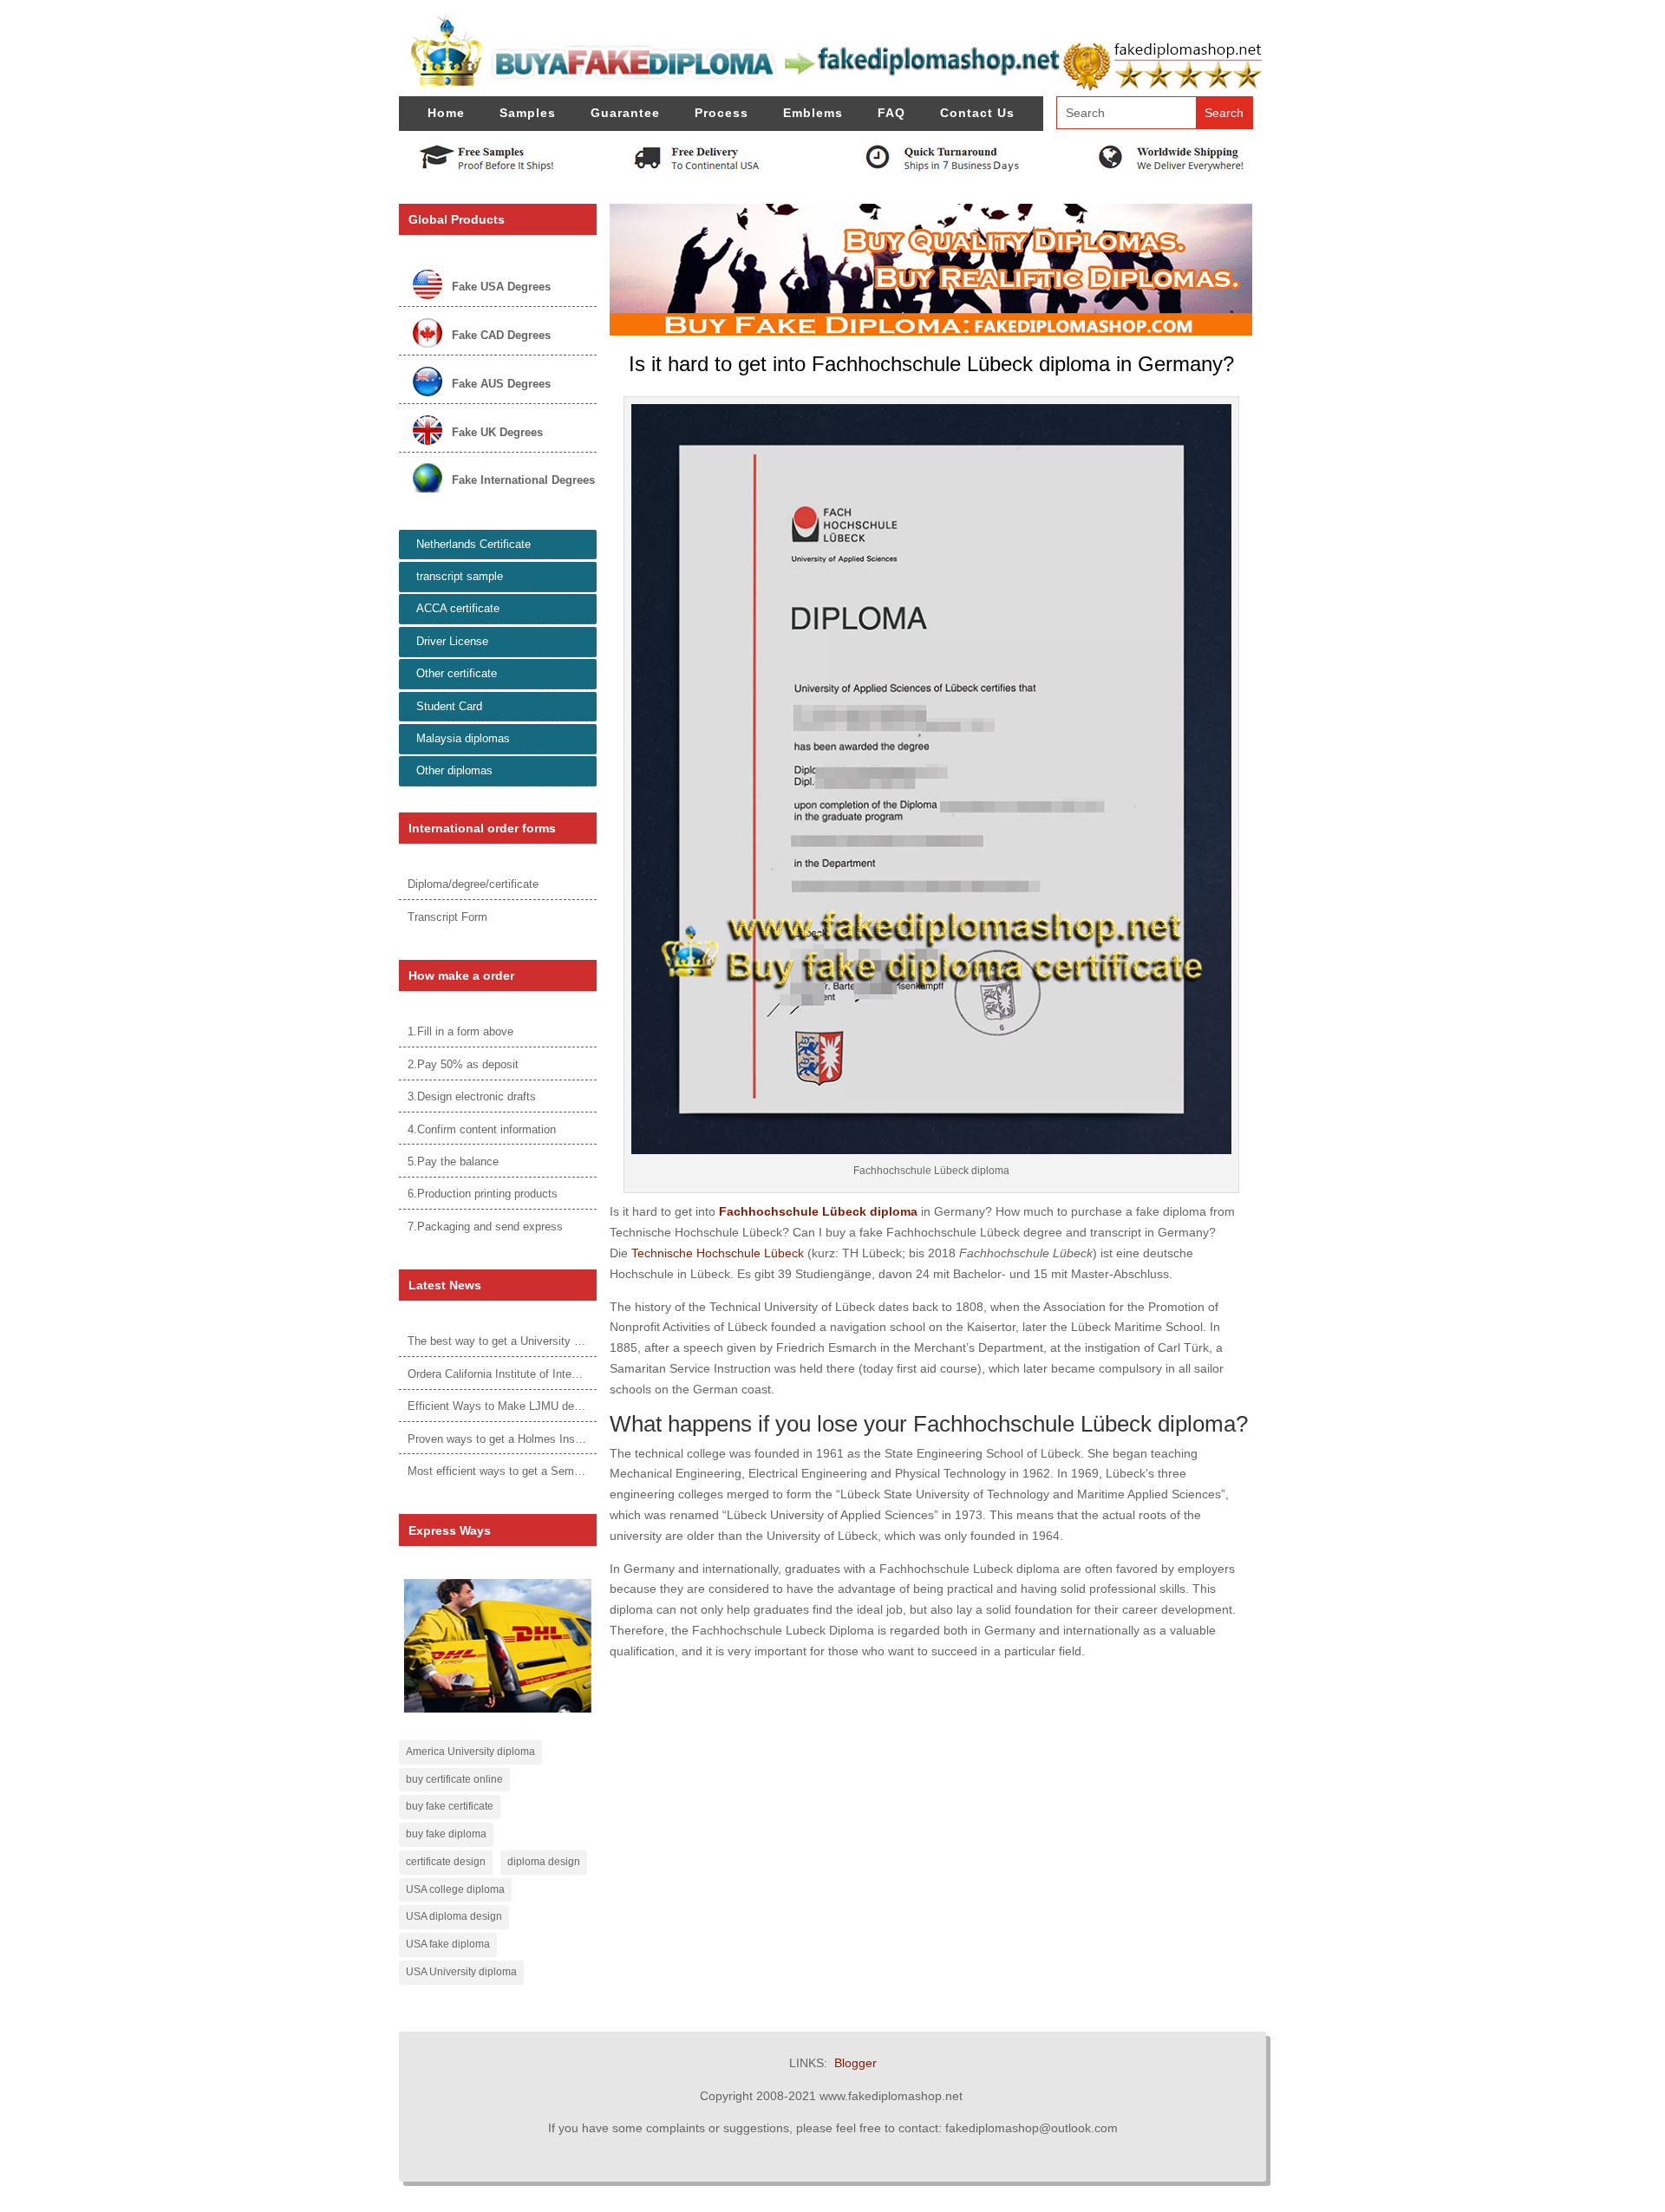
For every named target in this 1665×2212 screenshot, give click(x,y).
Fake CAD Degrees (501, 335)
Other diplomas (454, 770)
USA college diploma (455, 1889)
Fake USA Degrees (501, 287)
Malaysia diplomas (463, 738)
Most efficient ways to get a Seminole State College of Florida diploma (584, 1471)
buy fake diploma (446, 1834)
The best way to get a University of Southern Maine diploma (558, 1341)
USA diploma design (454, 1916)
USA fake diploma (448, 1944)
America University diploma (470, 1752)
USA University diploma (461, 1972)
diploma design (544, 1862)
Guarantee (625, 113)
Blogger (855, 2063)
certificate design (446, 1862)
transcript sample (460, 576)
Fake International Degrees (523, 480)
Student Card (449, 706)
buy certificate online (454, 1779)
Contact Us (977, 113)
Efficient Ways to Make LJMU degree (502, 1406)
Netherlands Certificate (473, 544)
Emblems (813, 113)
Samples (528, 113)
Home (446, 113)
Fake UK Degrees (497, 432)
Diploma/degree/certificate (473, 884)
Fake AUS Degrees (501, 384)
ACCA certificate (458, 608)
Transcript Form (447, 917)
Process (721, 113)
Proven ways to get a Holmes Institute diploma (525, 1439)
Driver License (452, 641)
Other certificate (457, 673)
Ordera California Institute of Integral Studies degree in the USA (567, 1374)
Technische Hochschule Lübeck (718, 1253)
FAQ (891, 113)
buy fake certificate (450, 1806)
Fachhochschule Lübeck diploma (818, 1211)
